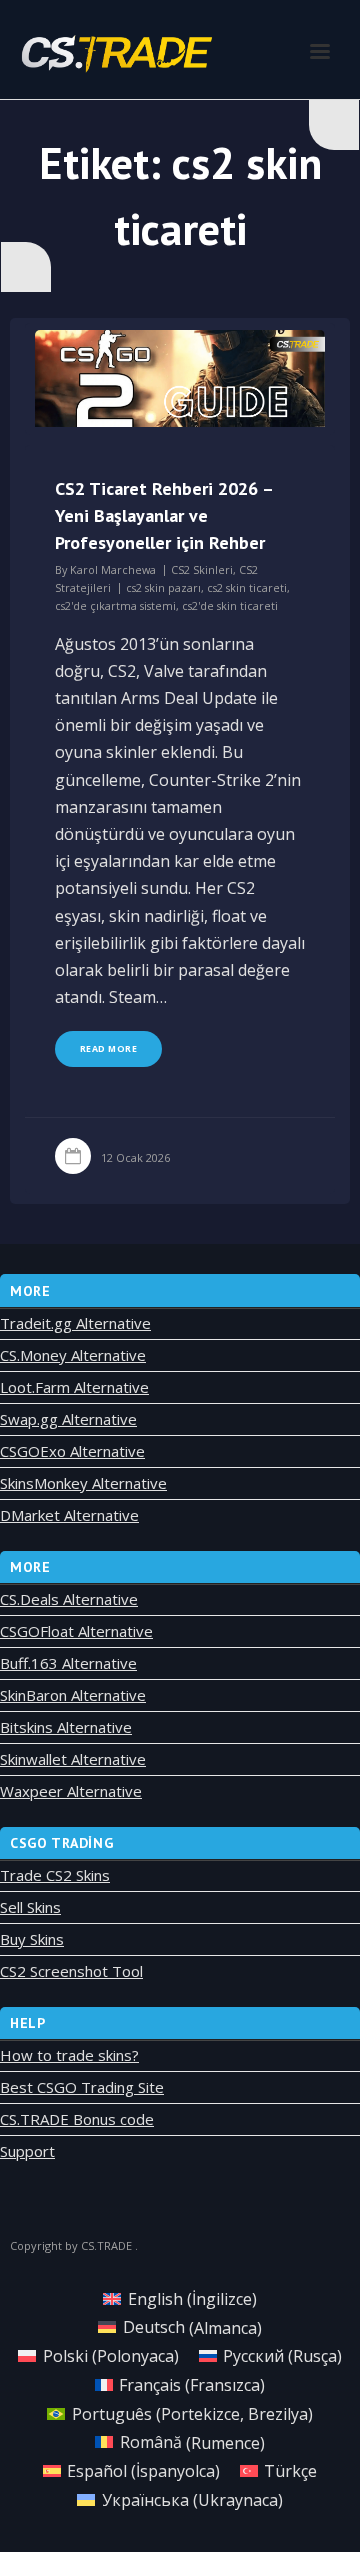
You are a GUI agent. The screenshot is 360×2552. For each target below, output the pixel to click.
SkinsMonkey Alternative (83, 1483)
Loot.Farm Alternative (74, 1387)
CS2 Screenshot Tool (71, 1971)
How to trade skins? (69, 2055)
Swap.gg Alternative (68, 1419)
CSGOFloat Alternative (76, 1631)
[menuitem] (179, 2298)
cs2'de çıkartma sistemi (115, 605)
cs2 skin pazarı (163, 587)
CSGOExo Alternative (72, 1451)
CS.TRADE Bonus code (77, 2119)
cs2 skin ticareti (247, 587)
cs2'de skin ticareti (230, 605)
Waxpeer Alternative (71, 1791)
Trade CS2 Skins (55, 1875)
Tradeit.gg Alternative (75, 1323)
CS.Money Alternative (73, 1355)
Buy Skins (32, 1939)
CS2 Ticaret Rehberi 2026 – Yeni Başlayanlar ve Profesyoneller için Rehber (164, 515)
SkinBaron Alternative (73, 1695)
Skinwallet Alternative (73, 1759)
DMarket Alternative (69, 1515)
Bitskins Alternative (66, 1727)
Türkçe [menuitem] (290, 2471)
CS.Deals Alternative (69, 1599)
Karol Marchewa (113, 569)
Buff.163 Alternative (68, 1663)
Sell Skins (30, 1907)
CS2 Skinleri (202, 569)
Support (27, 2151)
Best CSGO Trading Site (82, 2087)
